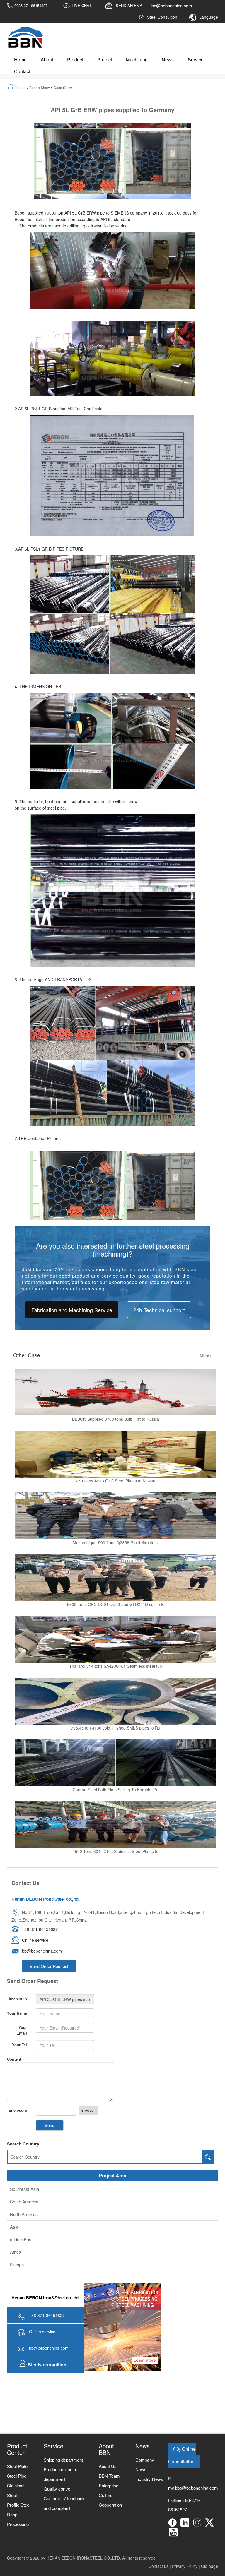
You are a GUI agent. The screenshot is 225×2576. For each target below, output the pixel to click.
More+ (206, 1355)
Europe (17, 2264)
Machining (137, 60)
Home (20, 60)
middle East (21, 2239)
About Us (108, 2466)
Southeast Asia (24, 2189)
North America (24, 2214)
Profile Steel (19, 2505)
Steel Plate (17, 2466)
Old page (209, 2566)
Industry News (149, 2479)
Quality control (57, 2489)
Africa (16, 2252)
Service (196, 60)
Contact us (158, 2566)
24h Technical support (159, 1310)
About (47, 60)
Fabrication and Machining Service (72, 1310)
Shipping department (63, 2460)
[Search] (208, 2157)
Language (209, 17)
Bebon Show (40, 87)
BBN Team (109, 2476)
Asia (14, 2227)
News (168, 60)
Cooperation (110, 2505)
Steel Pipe (17, 2476)
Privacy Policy (185, 2566)
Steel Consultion (162, 17)
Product (75, 60)
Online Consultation (182, 2455)
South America (24, 2201)
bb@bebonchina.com (198, 2488)
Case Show (63, 87)
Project (105, 60)
